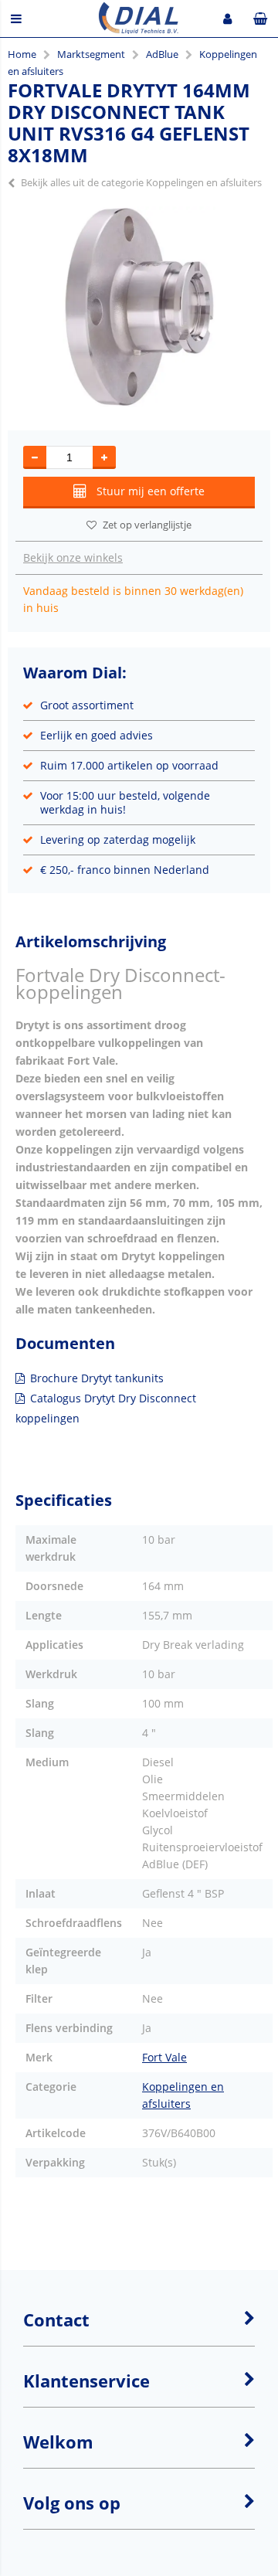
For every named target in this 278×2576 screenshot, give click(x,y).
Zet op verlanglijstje (147, 525)
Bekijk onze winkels (73, 557)
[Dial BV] (139, 30)
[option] (139, 307)
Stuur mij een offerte (151, 491)
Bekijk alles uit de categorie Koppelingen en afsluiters (141, 182)
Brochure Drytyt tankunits (97, 1378)
